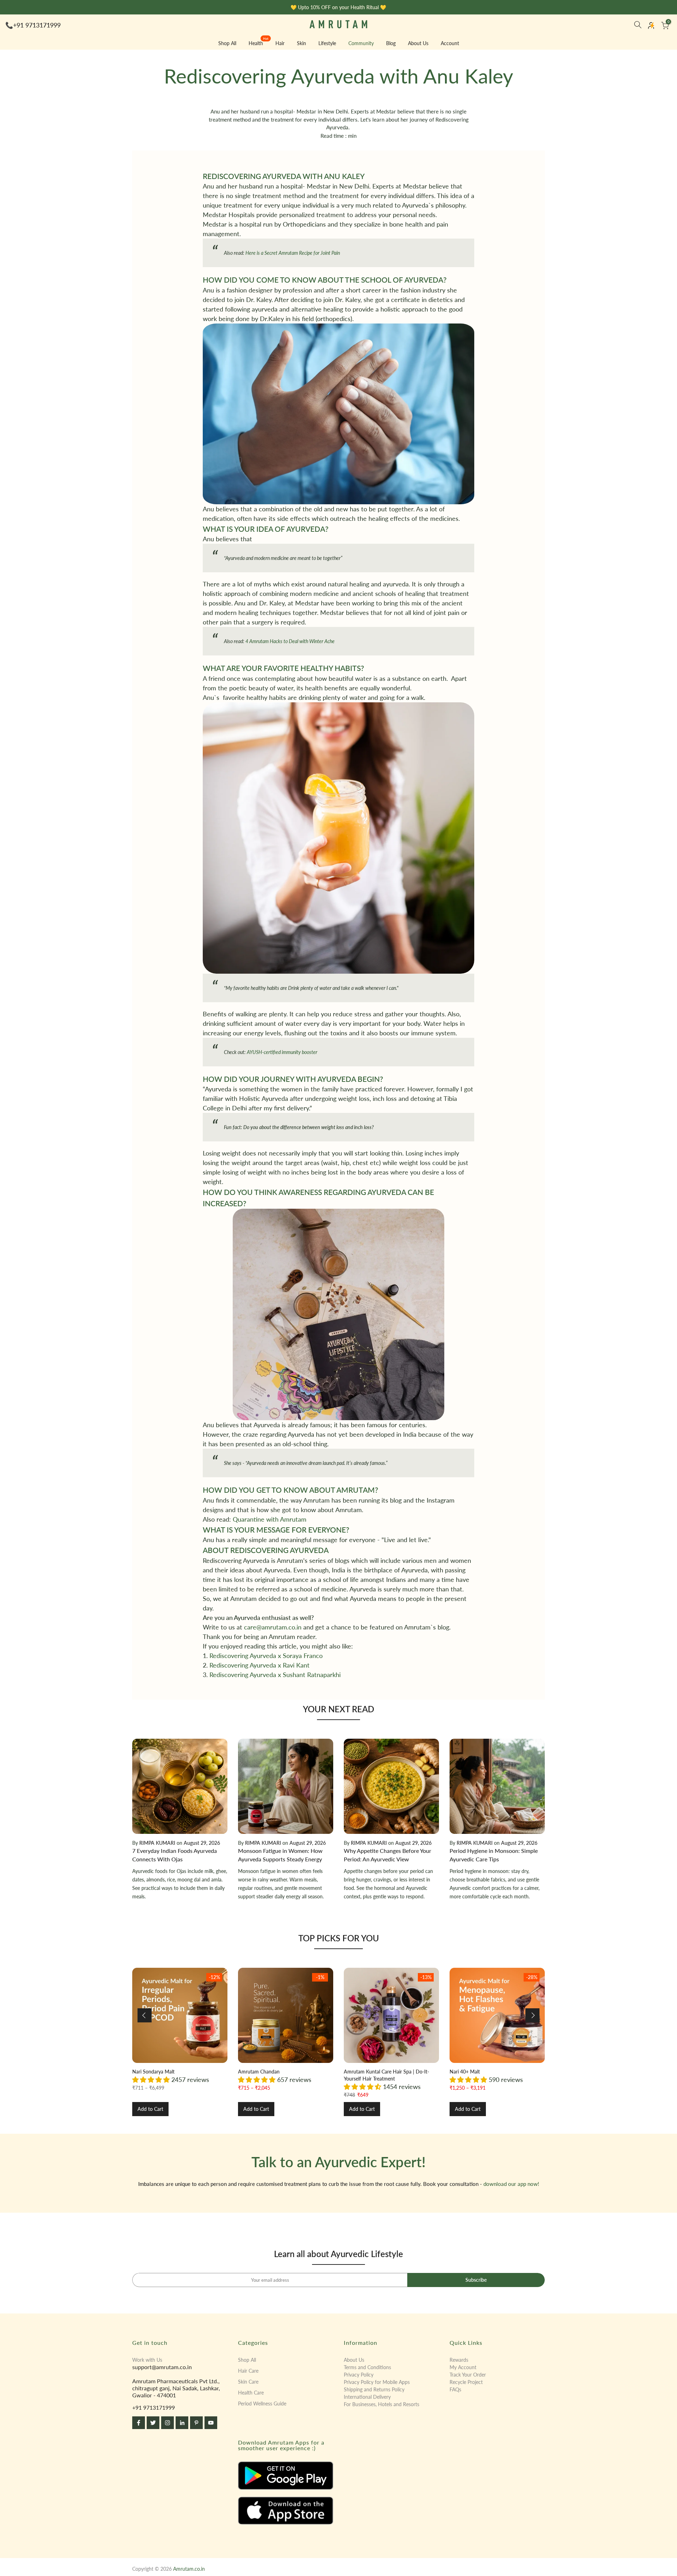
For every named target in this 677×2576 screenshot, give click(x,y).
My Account (463, 2367)
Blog (391, 43)
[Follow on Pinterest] (196, 2423)
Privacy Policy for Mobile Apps (377, 2382)
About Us (418, 43)
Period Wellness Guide (262, 2404)
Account (450, 43)
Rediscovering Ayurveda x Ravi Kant (260, 1665)
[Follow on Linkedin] (182, 2423)
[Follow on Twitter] (153, 2423)
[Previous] (145, 2015)
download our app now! (511, 2184)
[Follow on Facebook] (139, 2423)
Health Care (251, 2393)
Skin (301, 43)
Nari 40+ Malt (465, 2072)
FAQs (455, 2389)
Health (259, 43)
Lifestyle (327, 43)
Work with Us (147, 2360)
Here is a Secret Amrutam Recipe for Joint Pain (293, 253)
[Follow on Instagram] (167, 2423)
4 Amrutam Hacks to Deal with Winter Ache (290, 641)
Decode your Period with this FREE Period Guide (341, 7)
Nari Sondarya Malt (153, 2072)
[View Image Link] (286, 2476)
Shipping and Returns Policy (374, 2389)
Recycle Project (466, 2382)
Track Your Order (468, 2375)
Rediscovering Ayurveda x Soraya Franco (266, 1656)
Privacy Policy (359, 2375)
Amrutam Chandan (259, 2072)
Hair (280, 43)
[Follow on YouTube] (211, 2423)
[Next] (532, 2015)
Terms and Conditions (367, 2367)
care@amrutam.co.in (273, 1627)
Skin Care (248, 2382)
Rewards (459, 2360)
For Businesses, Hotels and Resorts (382, 2404)
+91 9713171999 (37, 25)
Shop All (227, 43)
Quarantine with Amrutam (270, 1519)
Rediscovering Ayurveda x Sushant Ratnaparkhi (275, 1675)
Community (361, 43)
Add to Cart (150, 2109)
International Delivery (367, 2397)
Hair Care (248, 2371)
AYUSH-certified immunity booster (282, 1052)
